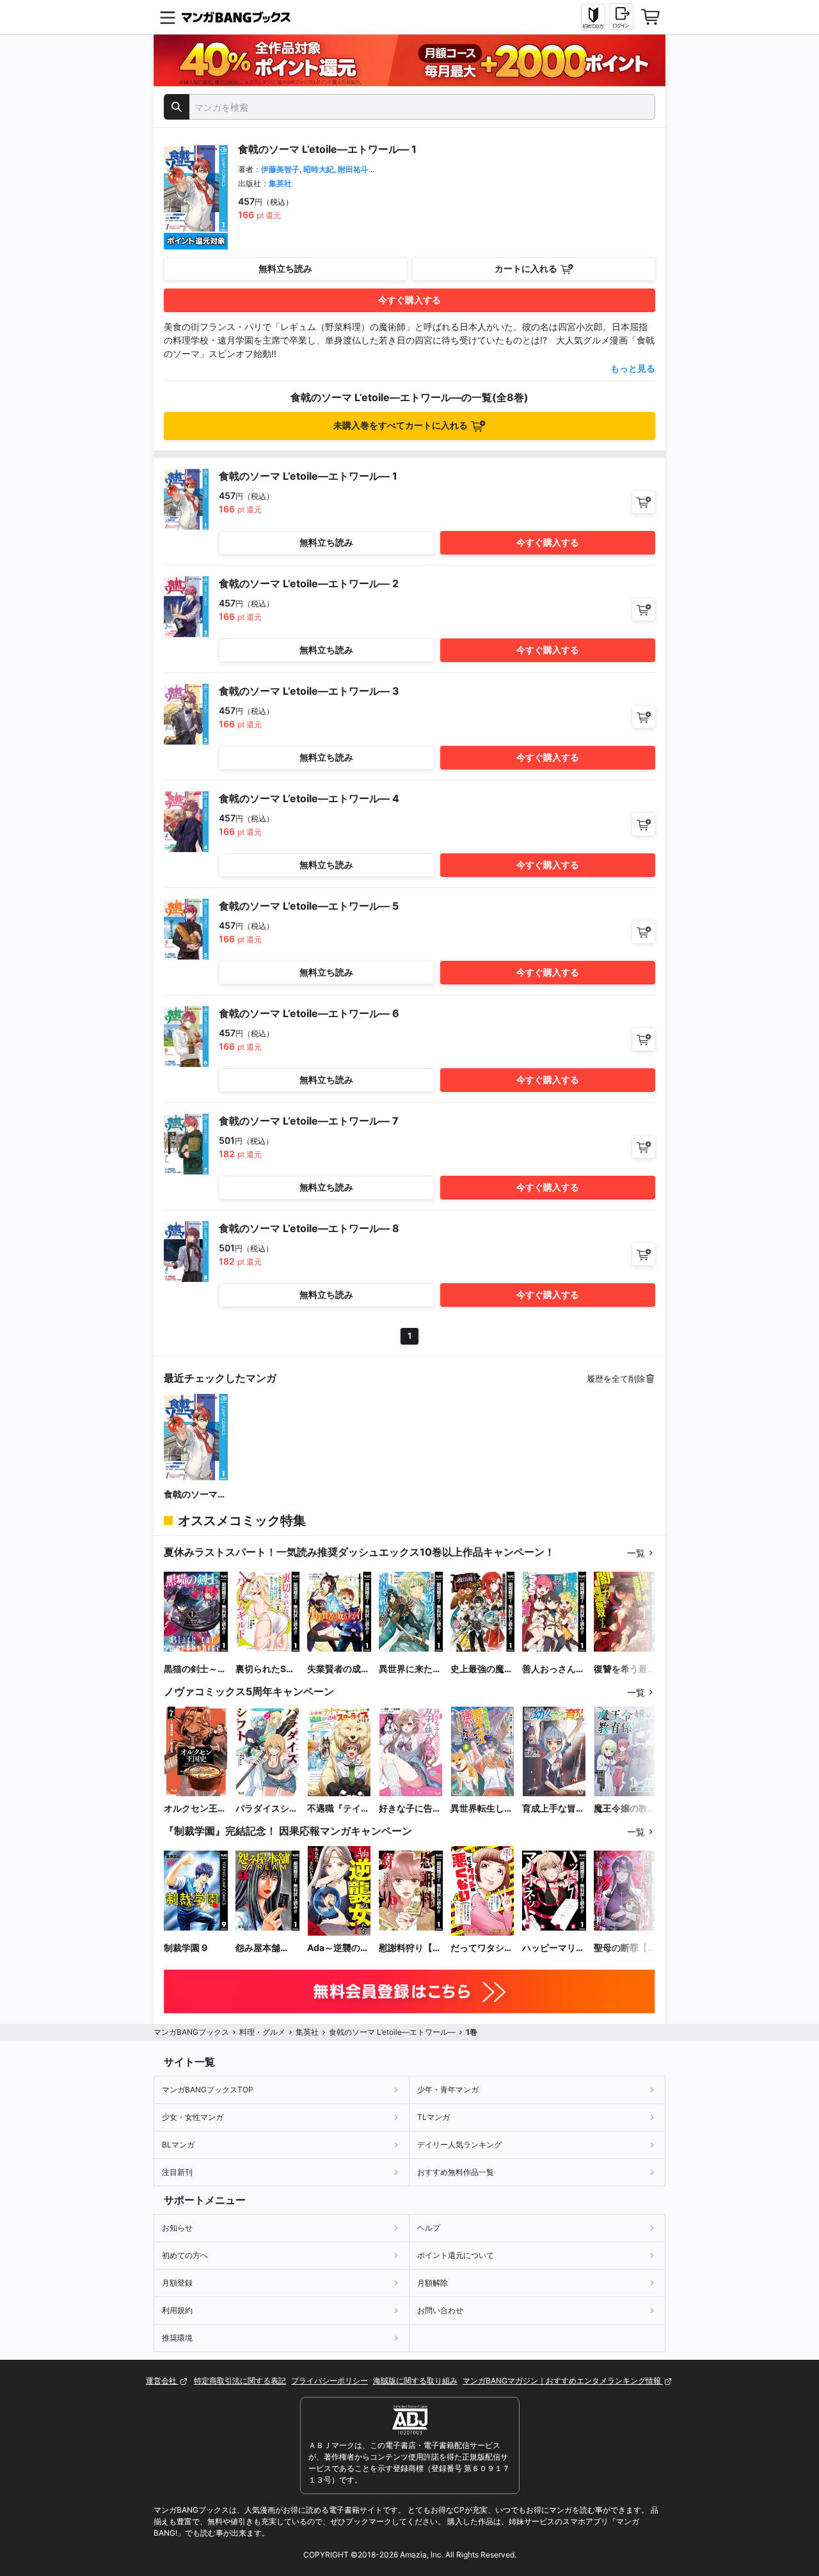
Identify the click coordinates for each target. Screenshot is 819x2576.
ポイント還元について (456, 2255)
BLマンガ (178, 2145)
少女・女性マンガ (193, 2117)
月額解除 (433, 2283)
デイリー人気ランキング (459, 2145)
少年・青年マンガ (448, 2090)
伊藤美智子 (280, 169)
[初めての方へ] (593, 17)
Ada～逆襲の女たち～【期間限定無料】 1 (338, 1948)
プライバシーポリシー (330, 2381)
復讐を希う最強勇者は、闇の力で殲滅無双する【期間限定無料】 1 (625, 1669)
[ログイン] (621, 17)
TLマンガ (433, 2117)
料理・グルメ (262, 2032)
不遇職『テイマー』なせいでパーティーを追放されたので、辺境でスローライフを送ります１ (338, 1809)
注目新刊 (177, 2172)
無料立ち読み (285, 268)
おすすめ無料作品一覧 (456, 2172)
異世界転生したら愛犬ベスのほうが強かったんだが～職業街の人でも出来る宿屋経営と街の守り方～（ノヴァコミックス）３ (482, 1809)
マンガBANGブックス (191, 2032)
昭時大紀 (319, 169)
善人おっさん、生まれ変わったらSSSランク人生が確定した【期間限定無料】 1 (553, 1669)
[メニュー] (168, 17)
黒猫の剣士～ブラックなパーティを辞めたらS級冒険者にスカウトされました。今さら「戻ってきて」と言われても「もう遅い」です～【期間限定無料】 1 (195, 1669)
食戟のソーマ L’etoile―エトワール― (192, 1495)
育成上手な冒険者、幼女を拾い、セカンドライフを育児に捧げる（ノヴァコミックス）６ (553, 1809)
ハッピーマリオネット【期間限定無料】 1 (553, 1948)
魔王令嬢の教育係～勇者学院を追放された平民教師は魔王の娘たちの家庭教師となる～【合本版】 (625, 1809)
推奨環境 (177, 2338)
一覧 (636, 1553)
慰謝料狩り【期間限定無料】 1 (410, 1948)
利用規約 (177, 2310)
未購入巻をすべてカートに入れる (401, 425)
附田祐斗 (353, 169)
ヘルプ (429, 2228)
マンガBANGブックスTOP (208, 2090)
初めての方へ (185, 2255)
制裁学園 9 (186, 1948)
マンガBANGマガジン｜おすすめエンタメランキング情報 (563, 2381)
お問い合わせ (440, 2310)
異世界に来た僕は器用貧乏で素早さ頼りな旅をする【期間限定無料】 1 (410, 1669)
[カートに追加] (643, 502)
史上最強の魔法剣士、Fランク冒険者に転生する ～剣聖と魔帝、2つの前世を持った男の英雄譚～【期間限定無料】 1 (482, 1669)
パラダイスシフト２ (267, 1809)
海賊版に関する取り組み (415, 2381)
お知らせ (177, 2228)
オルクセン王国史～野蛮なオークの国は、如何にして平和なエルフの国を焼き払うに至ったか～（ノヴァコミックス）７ (195, 1809)
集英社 (280, 183)
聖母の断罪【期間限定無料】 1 (625, 1948)
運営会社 (162, 2381)
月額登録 (177, 2283)
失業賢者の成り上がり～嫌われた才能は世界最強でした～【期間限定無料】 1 (338, 1669)
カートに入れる (526, 268)
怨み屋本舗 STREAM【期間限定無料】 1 (266, 1948)
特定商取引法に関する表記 (240, 2381)
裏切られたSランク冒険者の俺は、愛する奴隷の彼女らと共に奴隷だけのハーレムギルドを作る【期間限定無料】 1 (267, 1669)
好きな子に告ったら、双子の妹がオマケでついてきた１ (410, 1809)
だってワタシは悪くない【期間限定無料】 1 (482, 1948)
